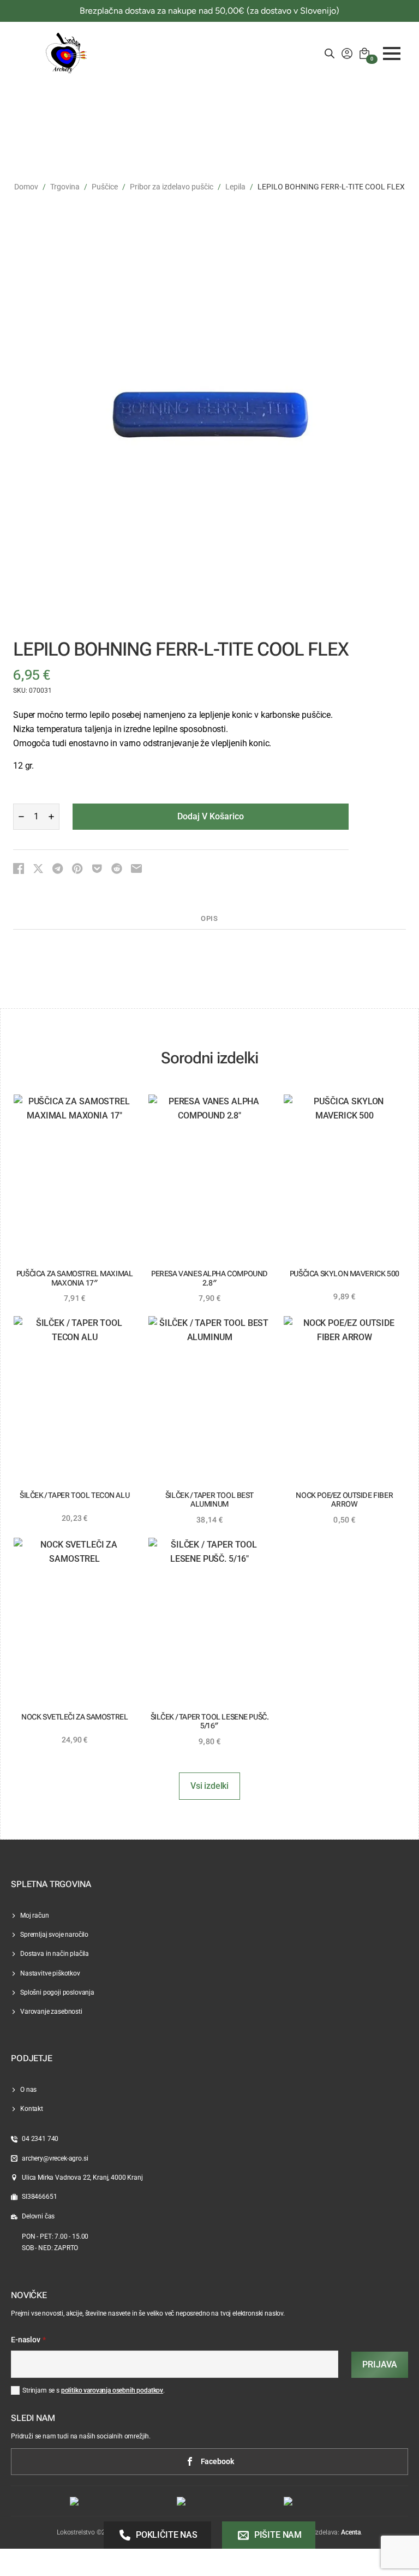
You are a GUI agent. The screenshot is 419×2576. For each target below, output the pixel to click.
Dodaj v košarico (211, 816)
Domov (26, 187)
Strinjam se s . (94, 2390)
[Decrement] (21, 817)
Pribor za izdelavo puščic (172, 187)
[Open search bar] (330, 53)
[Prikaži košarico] (364, 53)
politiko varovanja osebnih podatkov (112, 2390)
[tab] (209, 919)
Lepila (235, 187)
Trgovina (65, 187)
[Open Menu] (392, 53)
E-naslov (28, 2340)
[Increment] (51, 817)
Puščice (105, 187)
